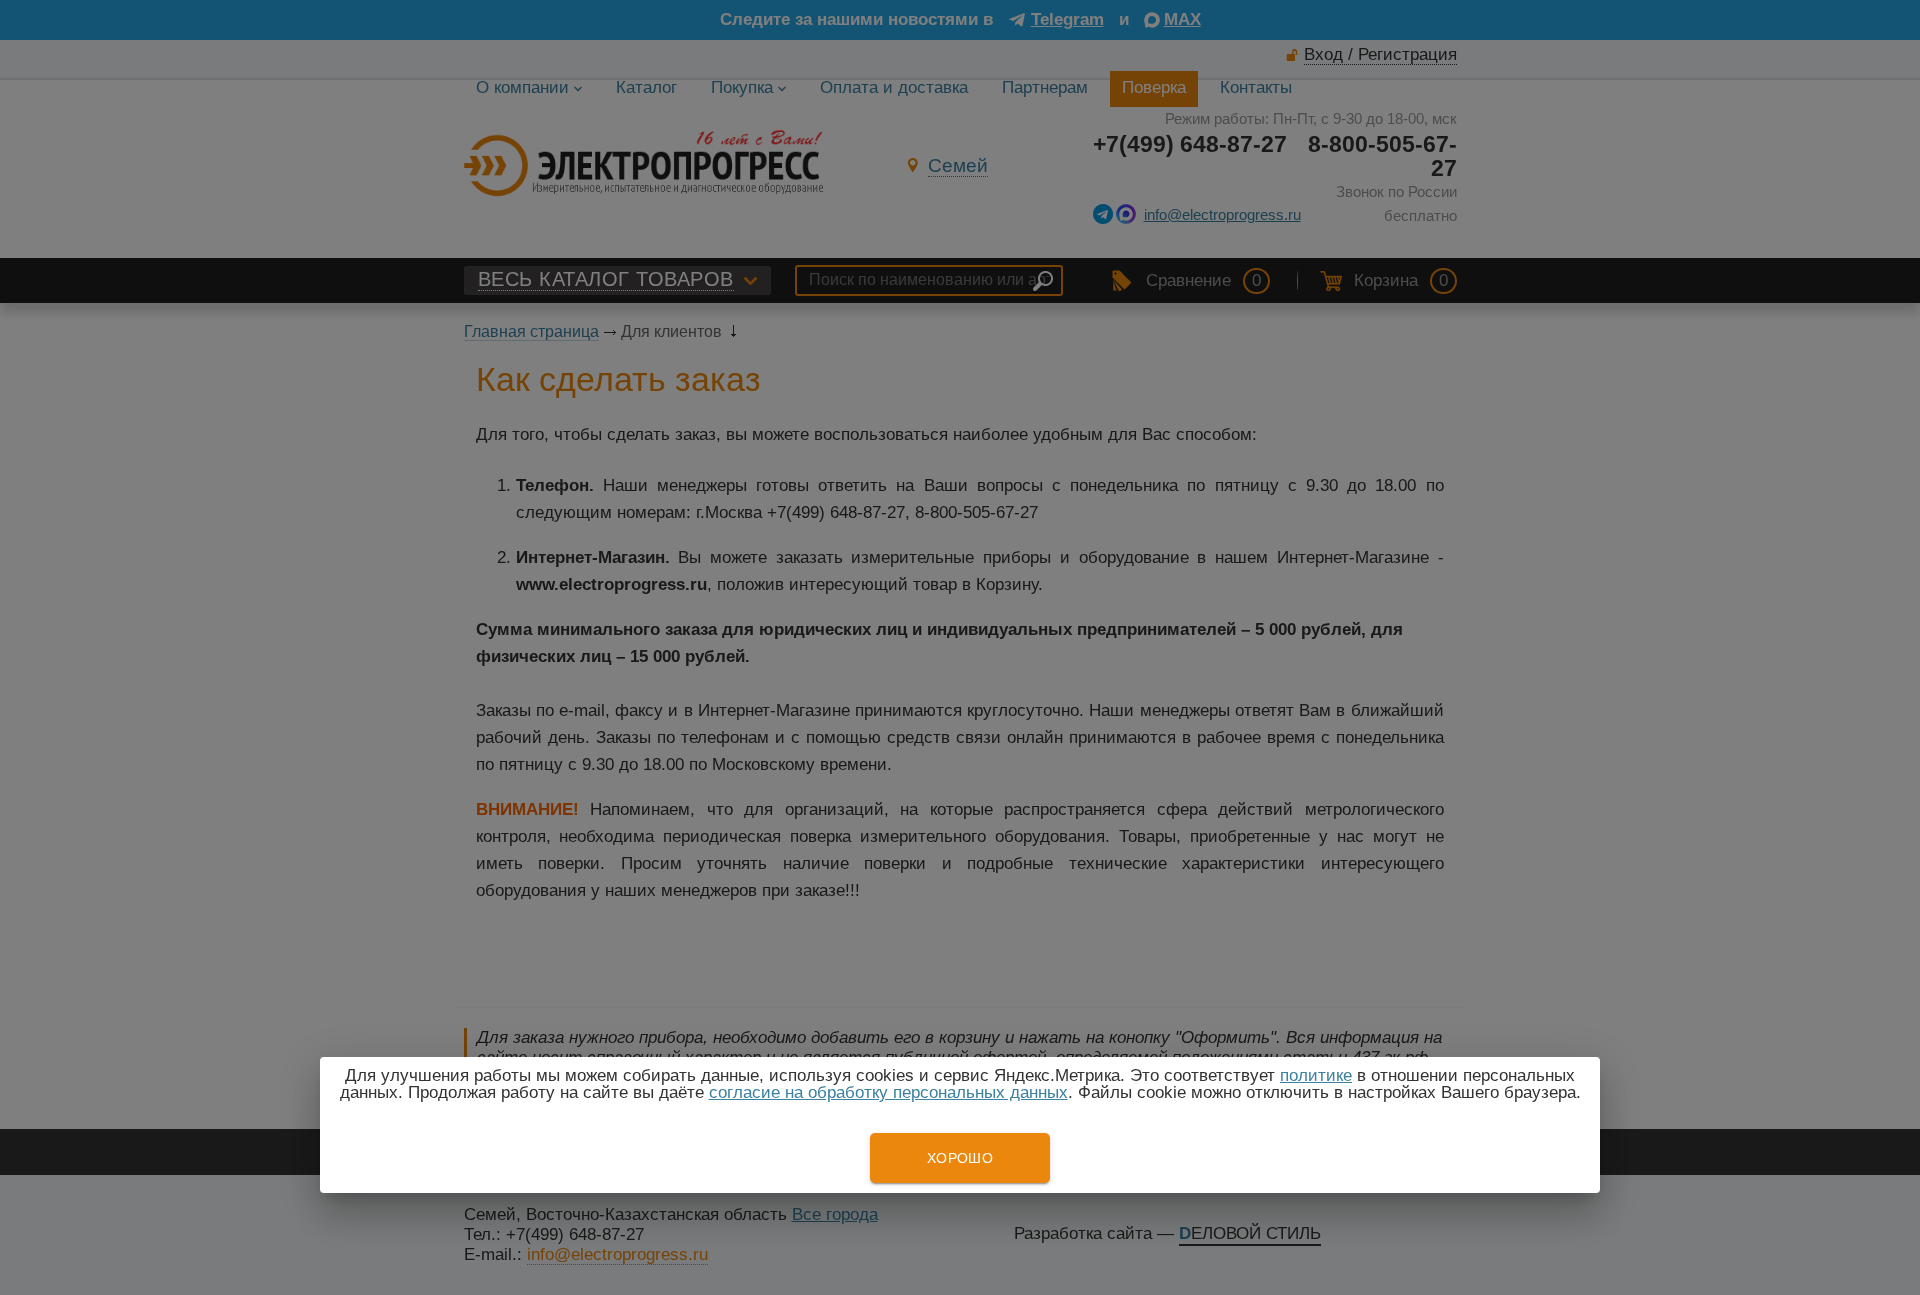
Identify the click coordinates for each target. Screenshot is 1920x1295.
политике (1316, 1075)
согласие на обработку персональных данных (888, 1092)
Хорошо (960, 1158)
